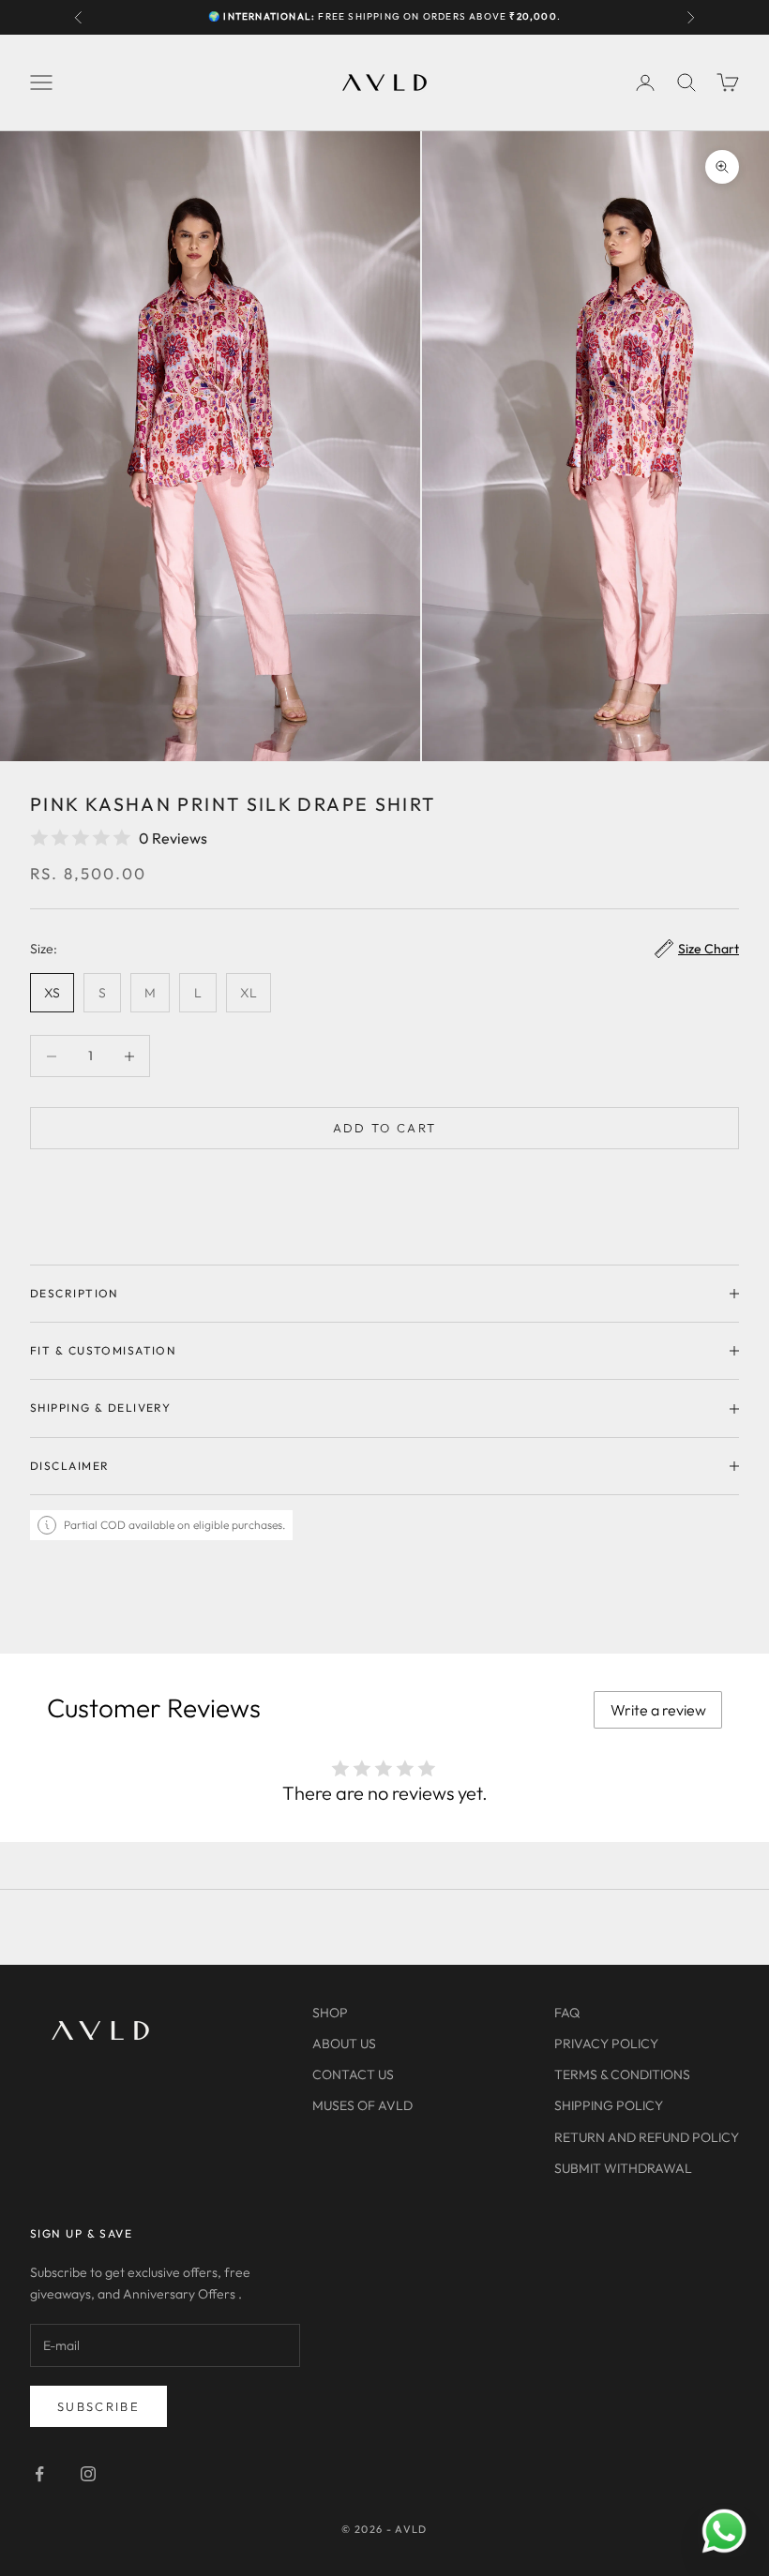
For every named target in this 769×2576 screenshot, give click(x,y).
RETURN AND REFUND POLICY (647, 2137)
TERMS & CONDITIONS (622, 2074)
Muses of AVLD (362, 2105)
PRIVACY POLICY (606, 2044)
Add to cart (385, 1128)
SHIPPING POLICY (609, 2105)
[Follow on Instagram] (88, 2474)
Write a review (658, 1710)
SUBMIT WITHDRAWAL (623, 2168)
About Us (344, 2044)
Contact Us (353, 2074)
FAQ (567, 2013)
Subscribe (98, 2406)
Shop (330, 2013)
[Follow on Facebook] (39, 2474)
